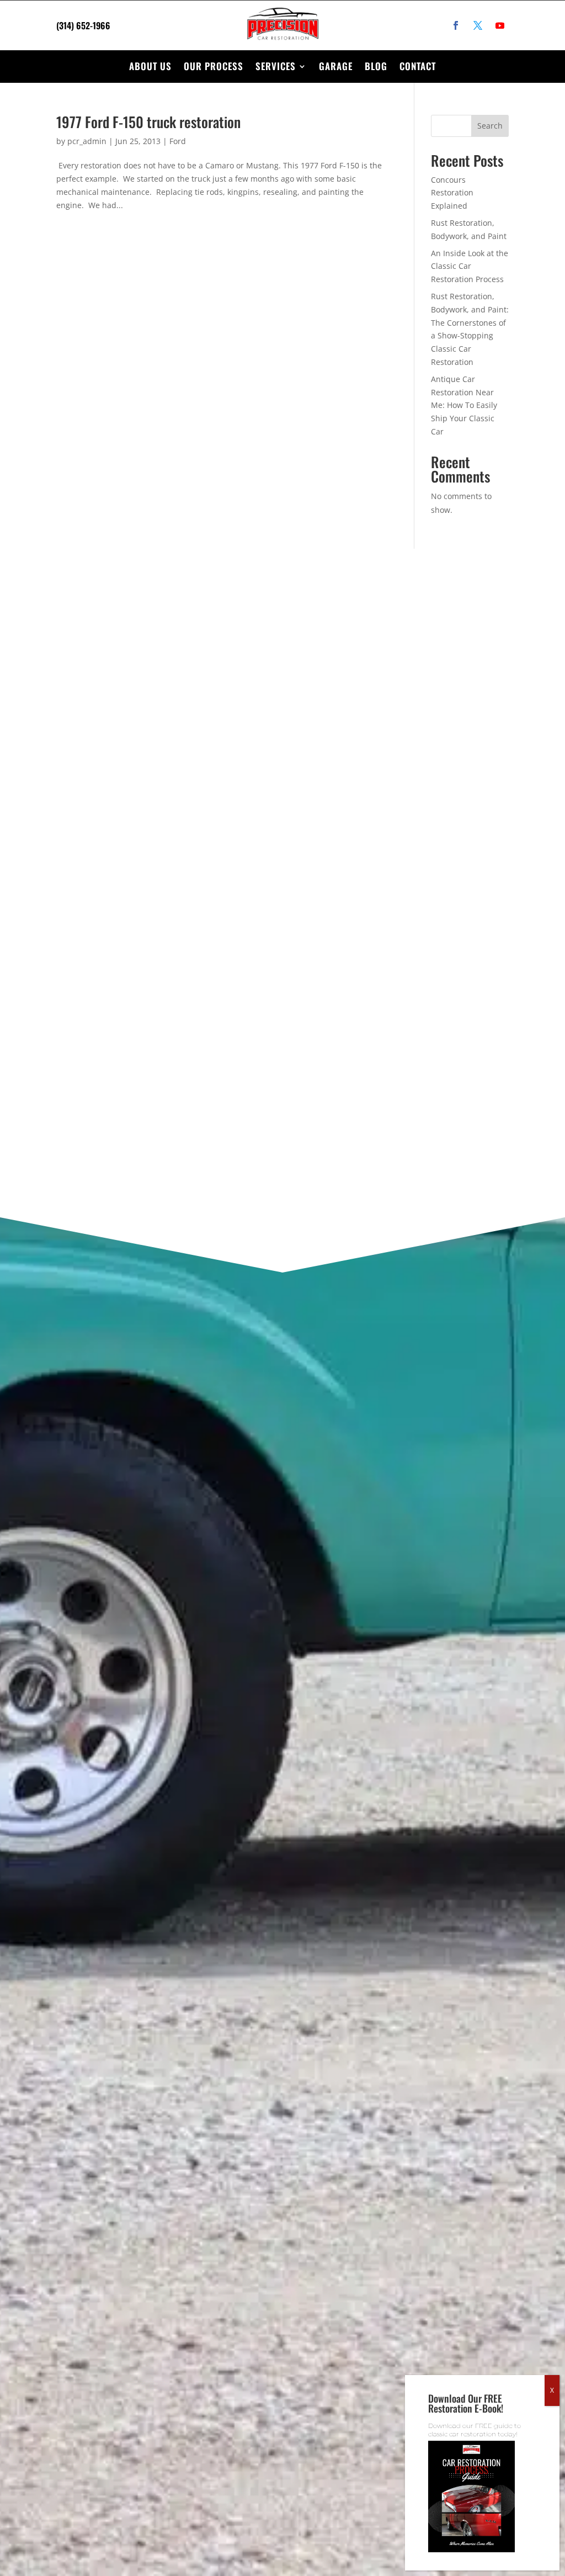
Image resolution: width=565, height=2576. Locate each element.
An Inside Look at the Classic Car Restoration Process (470, 266)
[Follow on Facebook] (456, 25)
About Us (150, 66)
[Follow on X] (478, 25)
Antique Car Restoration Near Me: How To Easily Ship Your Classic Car (464, 405)
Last (421, 730)
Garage (336, 66)
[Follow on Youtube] (500, 25)
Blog (376, 66)
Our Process (214, 66)
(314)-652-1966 (124, 764)
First (323, 730)
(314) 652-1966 (83, 25)
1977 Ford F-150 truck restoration (148, 122)
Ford (178, 141)
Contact (418, 66)
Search (490, 126)
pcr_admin (87, 141)
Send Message (352, 1115)
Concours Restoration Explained (452, 193)
